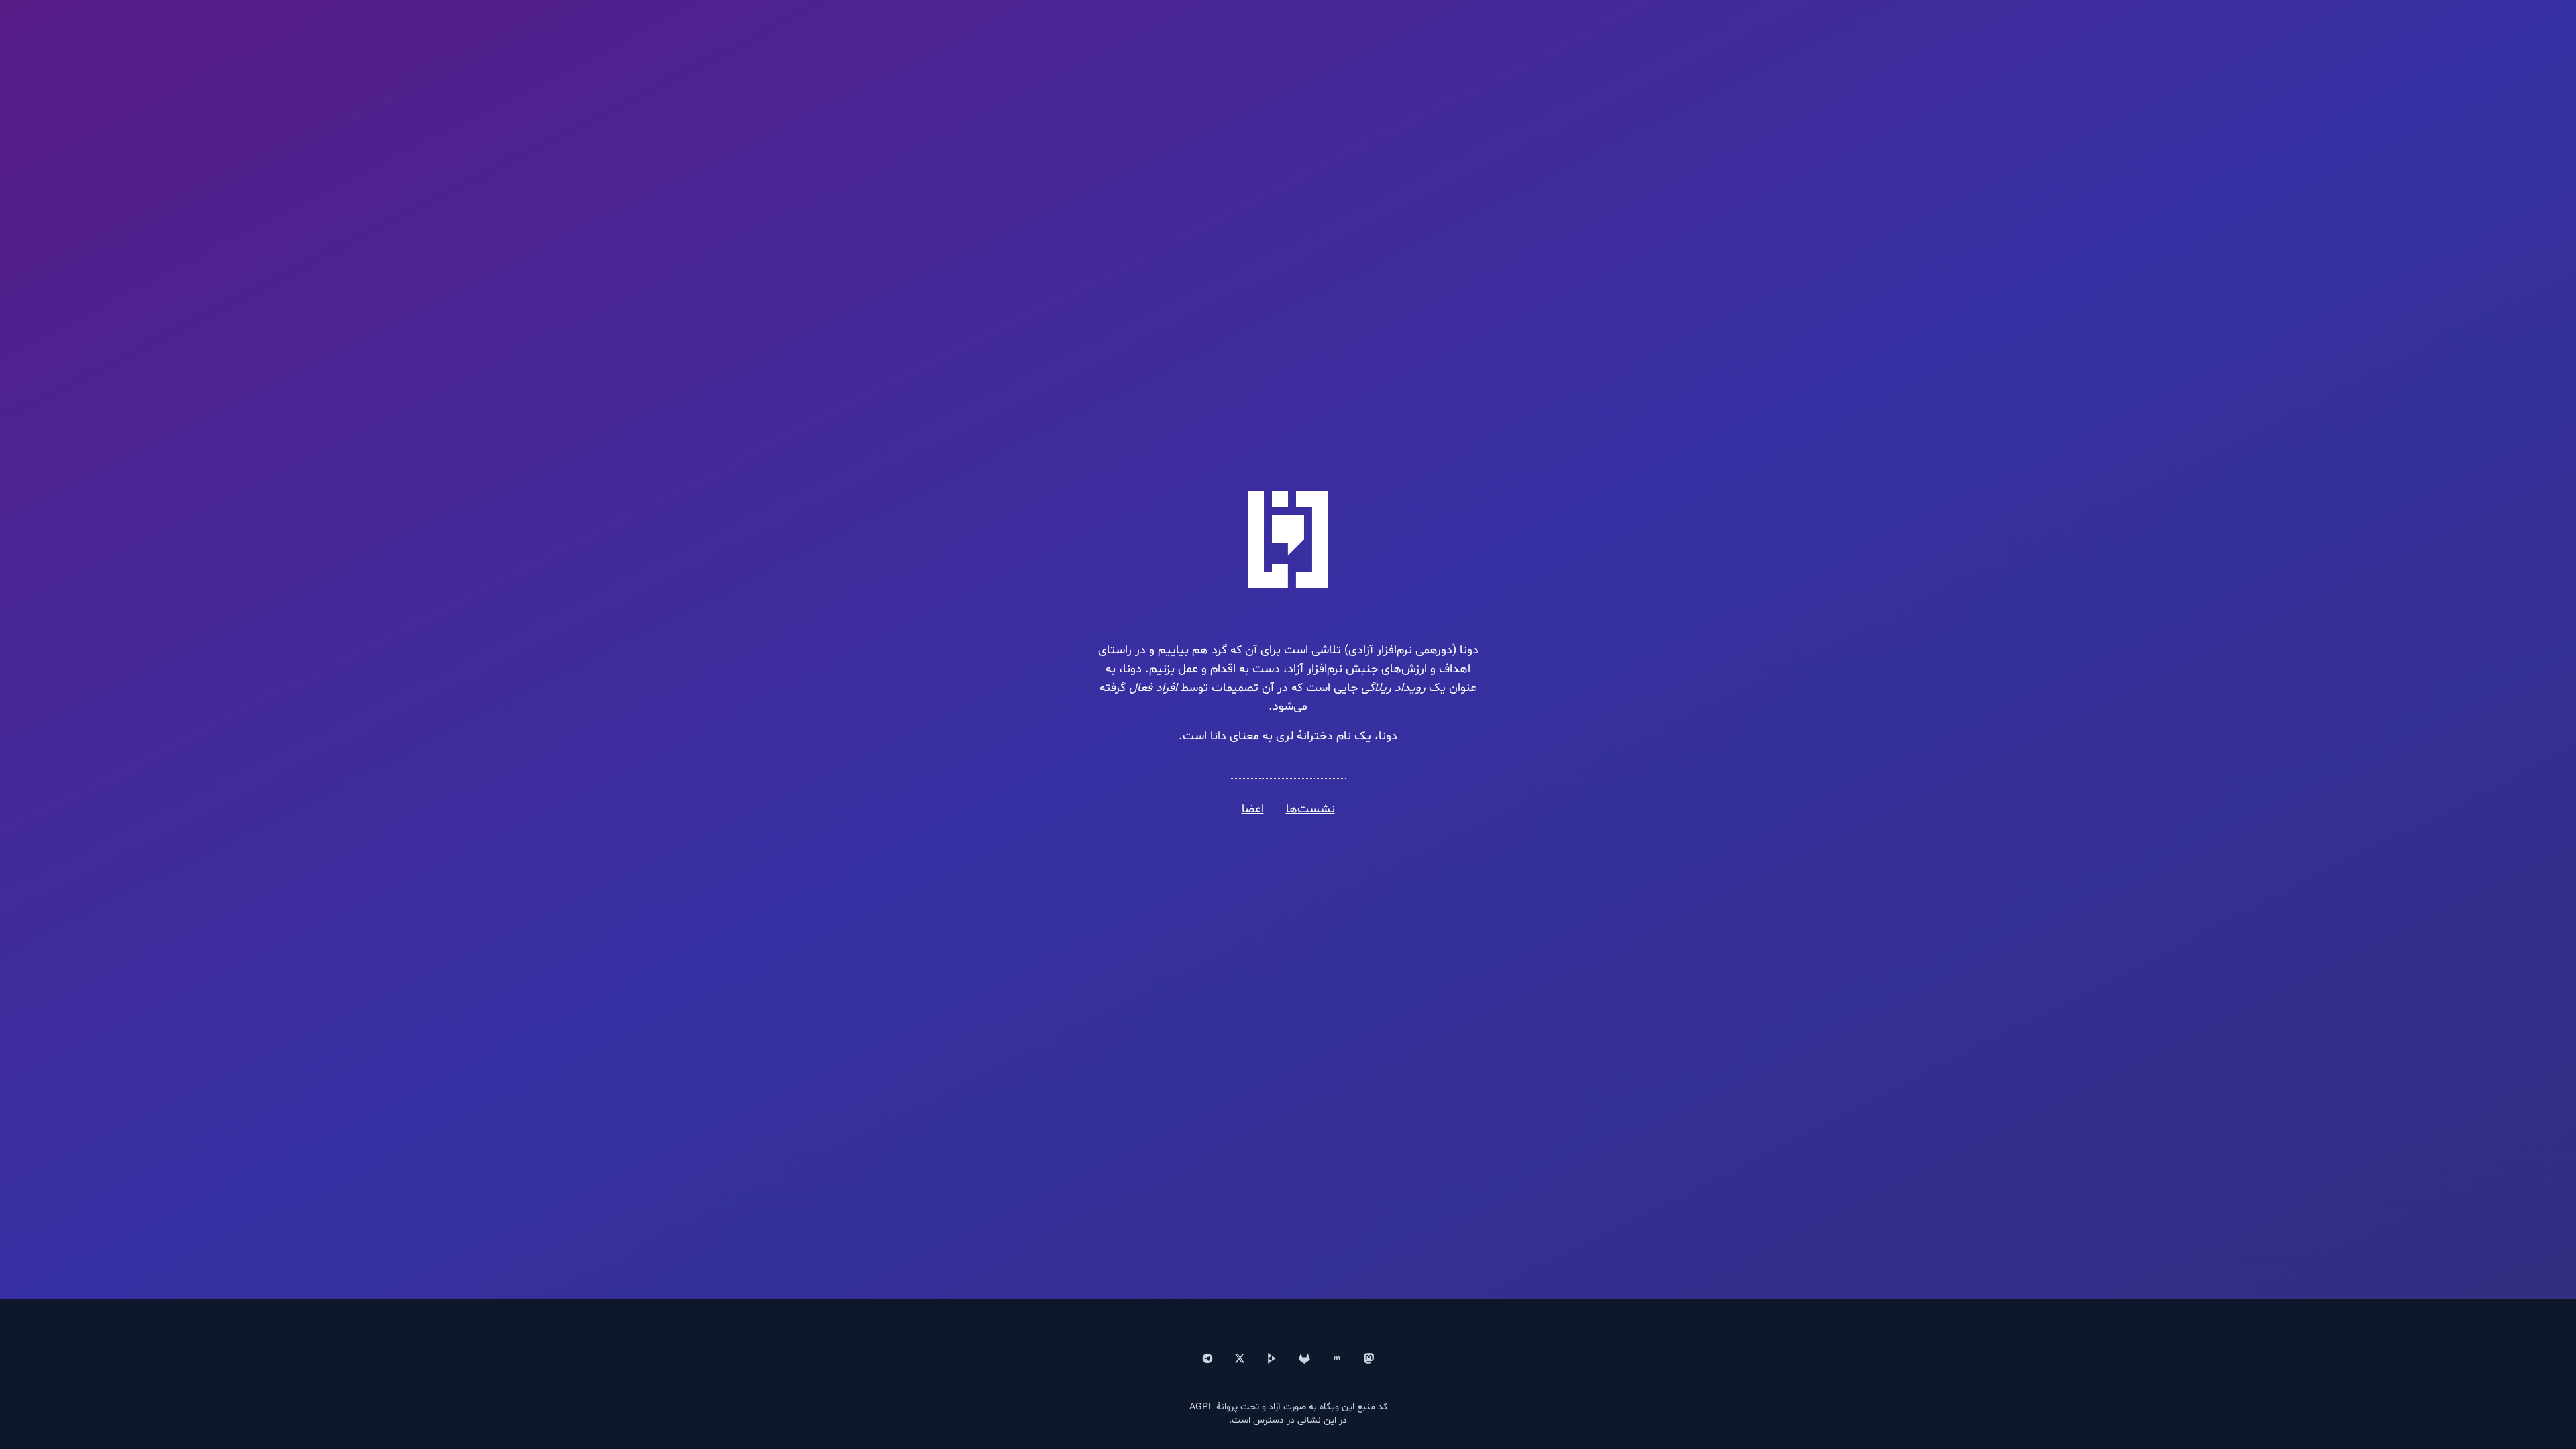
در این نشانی (1322, 1420)
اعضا (1253, 809)
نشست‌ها (1310, 809)
